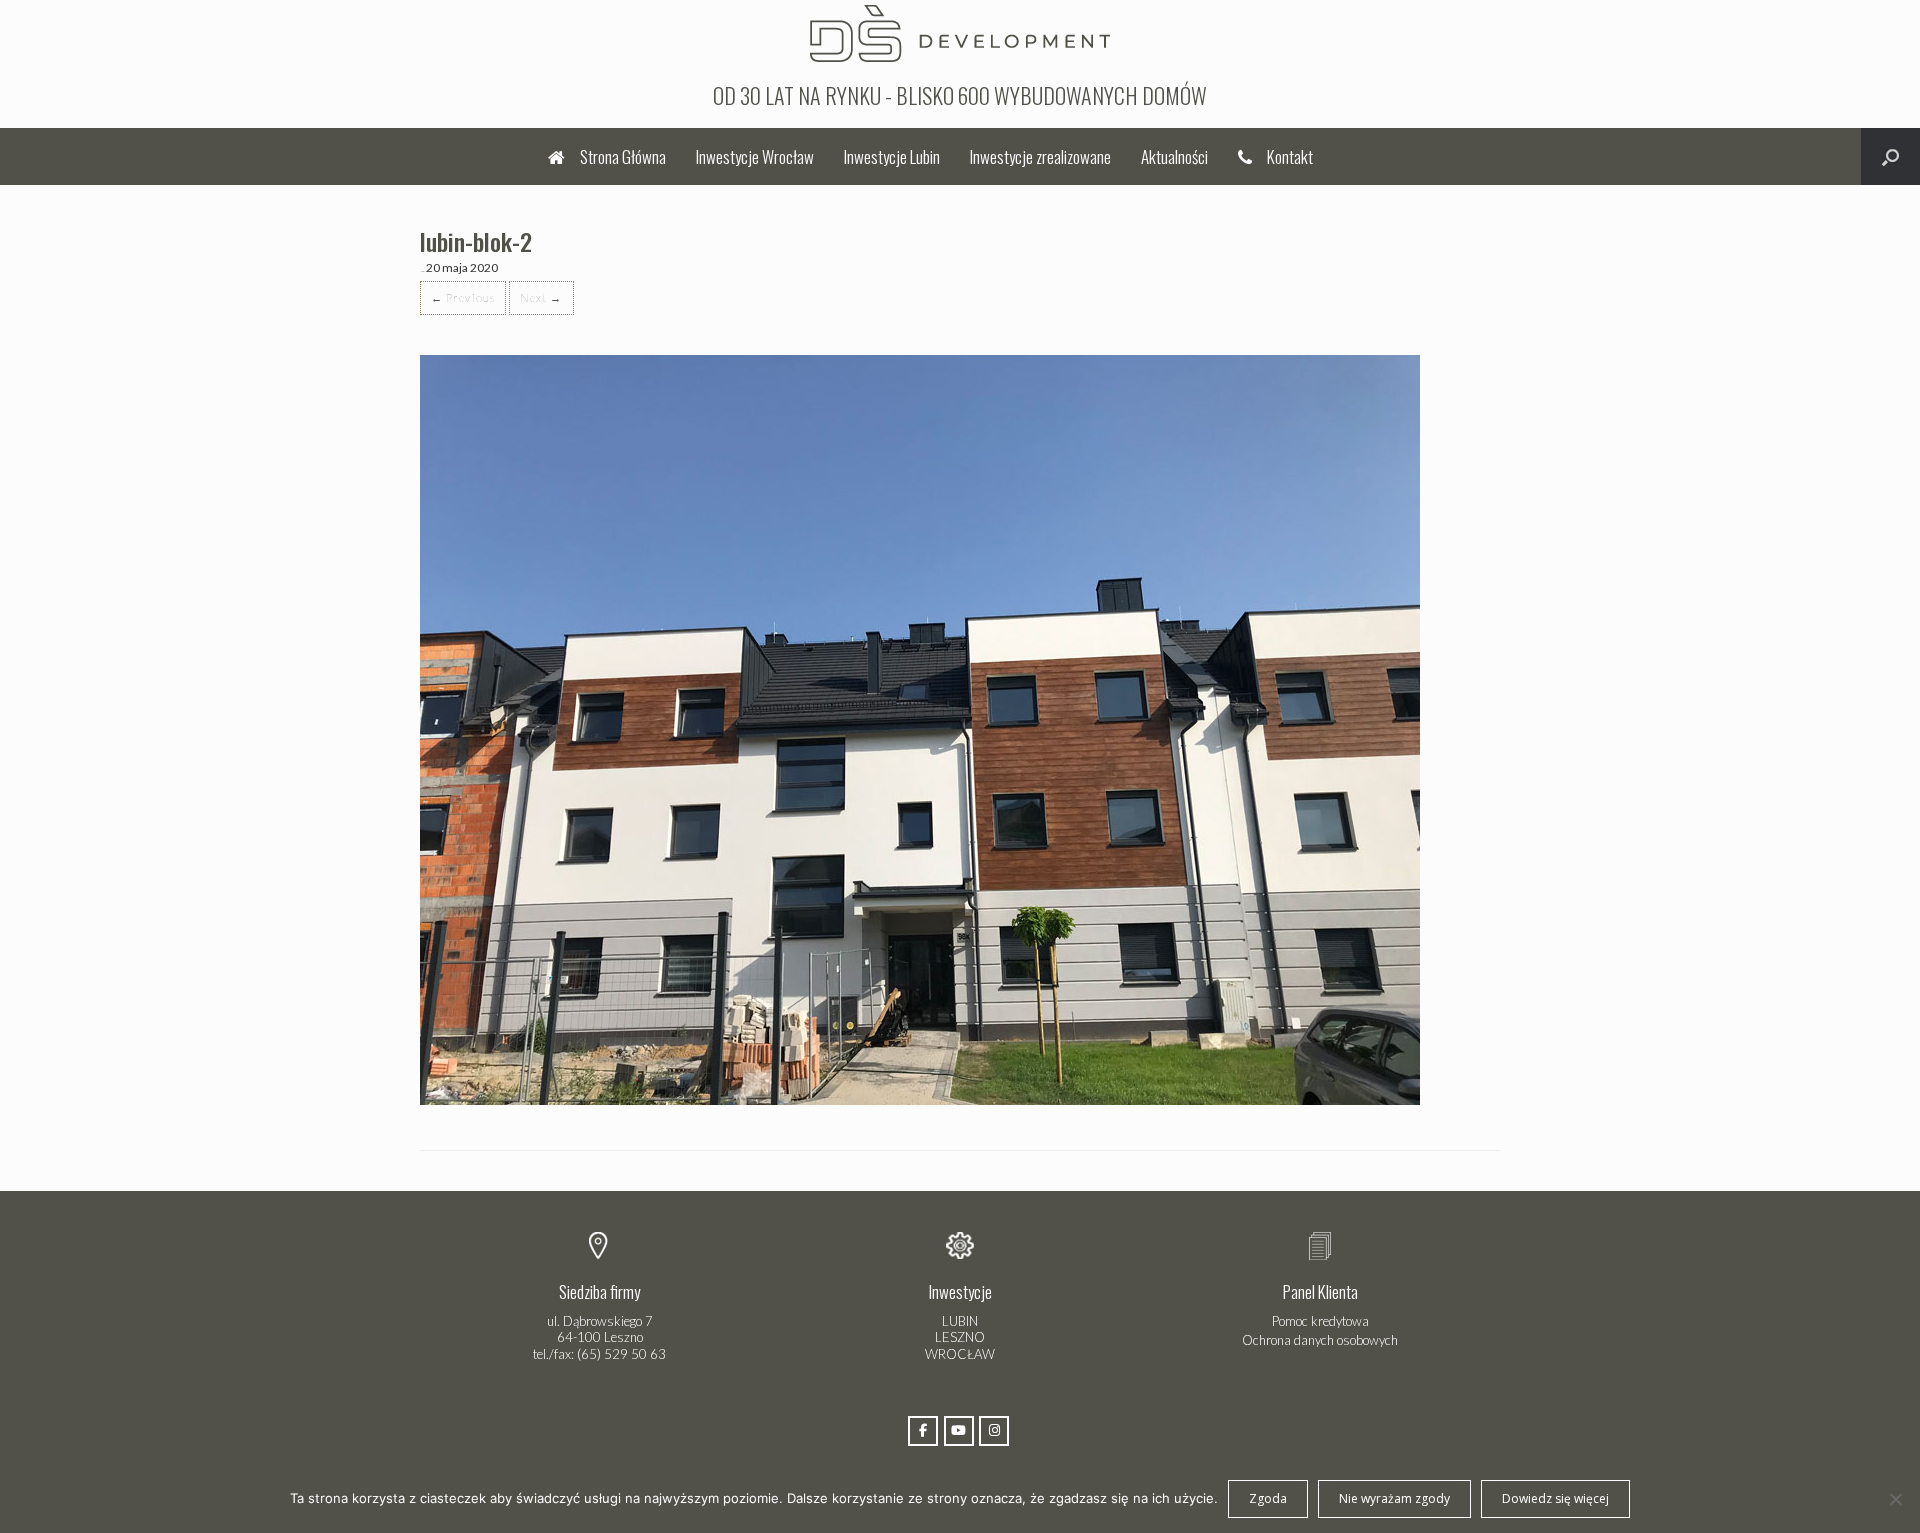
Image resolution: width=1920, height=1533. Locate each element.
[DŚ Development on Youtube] (959, 1431)
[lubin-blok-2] (920, 1100)
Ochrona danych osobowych (1320, 1340)
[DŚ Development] (960, 31)
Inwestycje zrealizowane (1040, 156)
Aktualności (1174, 156)
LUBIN (960, 1321)
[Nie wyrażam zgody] (1895, 1499)
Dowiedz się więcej (1555, 1498)
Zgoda (1268, 1498)
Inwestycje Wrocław (755, 156)
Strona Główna (623, 156)
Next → (541, 297)
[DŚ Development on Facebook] (923, 1431)
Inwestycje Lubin (892, 156)
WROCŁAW (960, 1354)
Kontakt (1290, 156)
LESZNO (960, 1337)
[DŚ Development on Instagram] (994, 1431)
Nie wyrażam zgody (1394, 1498)
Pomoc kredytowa (1320, 1321)
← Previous (463, 297)
